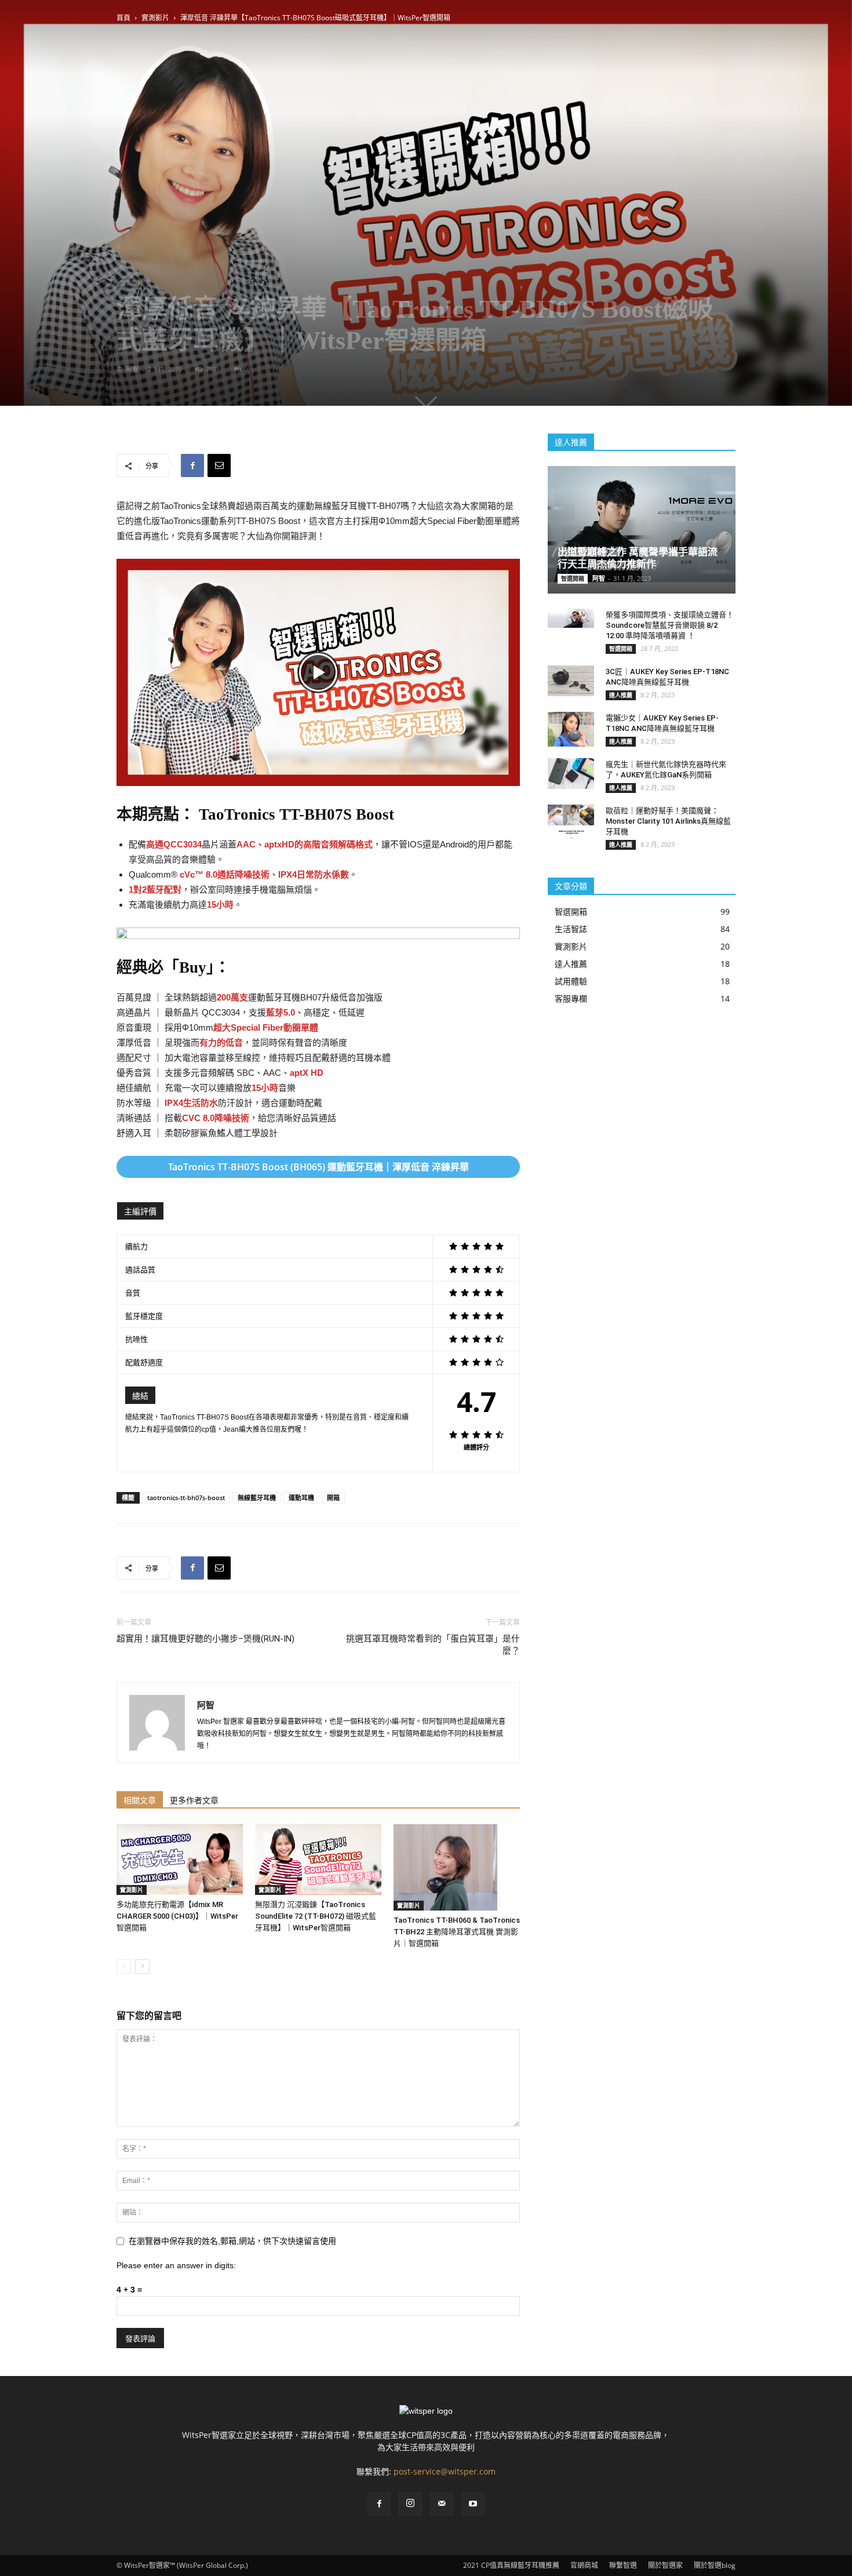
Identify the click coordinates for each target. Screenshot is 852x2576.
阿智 (132, 369)
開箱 (333, 1498)
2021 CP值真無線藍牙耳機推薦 (511, 2565)
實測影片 (155, 18)
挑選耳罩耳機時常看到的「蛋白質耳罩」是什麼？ (433, 1645)
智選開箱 (573, 578)
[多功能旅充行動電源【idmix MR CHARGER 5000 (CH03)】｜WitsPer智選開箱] (180, 1860)
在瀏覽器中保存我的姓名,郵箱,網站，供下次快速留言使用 (232, 2241)
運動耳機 (301, 1498)
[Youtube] (473, 2504)
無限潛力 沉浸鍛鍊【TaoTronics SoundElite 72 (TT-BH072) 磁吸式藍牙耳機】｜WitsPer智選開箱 (316, 1916)
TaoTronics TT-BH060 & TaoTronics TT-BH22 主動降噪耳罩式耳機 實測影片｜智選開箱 (457, 1932)
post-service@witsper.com (445, 2471)
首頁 (123, 18)
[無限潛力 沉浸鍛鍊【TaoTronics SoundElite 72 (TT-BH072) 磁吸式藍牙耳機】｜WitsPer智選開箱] (318, 1860)
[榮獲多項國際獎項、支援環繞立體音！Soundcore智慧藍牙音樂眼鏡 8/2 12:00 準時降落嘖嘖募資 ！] (571, 618)
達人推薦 (621, 695)
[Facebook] (379, 2504)
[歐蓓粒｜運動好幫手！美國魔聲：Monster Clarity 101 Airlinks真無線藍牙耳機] (571, 823)
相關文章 (140, 1800)
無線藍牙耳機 (257, 1498)
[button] (318, 672)
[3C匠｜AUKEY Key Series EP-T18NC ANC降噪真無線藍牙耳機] (571, 681)
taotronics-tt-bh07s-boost (186, 1498)
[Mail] (442, 2504)
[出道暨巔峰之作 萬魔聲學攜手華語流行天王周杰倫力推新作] (642, 524)
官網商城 (584, 2565)
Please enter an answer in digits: (176, 2265)
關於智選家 (665, 2565)
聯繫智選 (623, 2565)
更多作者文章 (194, 1800)
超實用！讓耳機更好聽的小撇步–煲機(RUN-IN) (205, 1639)
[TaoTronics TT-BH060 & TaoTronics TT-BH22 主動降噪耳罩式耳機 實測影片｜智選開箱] (457, 1868)
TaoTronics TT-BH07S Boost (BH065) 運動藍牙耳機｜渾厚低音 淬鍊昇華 (318, 1167)
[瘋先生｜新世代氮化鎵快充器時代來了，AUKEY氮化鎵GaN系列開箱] (571, 774)
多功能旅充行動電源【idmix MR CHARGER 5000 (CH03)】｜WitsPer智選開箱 (177, 1916)
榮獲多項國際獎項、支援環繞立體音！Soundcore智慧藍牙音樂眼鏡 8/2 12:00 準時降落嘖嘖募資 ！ (670, 625)
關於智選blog (715, 2565)
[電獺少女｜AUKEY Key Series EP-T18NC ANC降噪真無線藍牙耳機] (571, 729)
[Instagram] (410, 2504)
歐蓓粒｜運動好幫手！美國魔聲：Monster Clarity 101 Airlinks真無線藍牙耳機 (668, 821)
